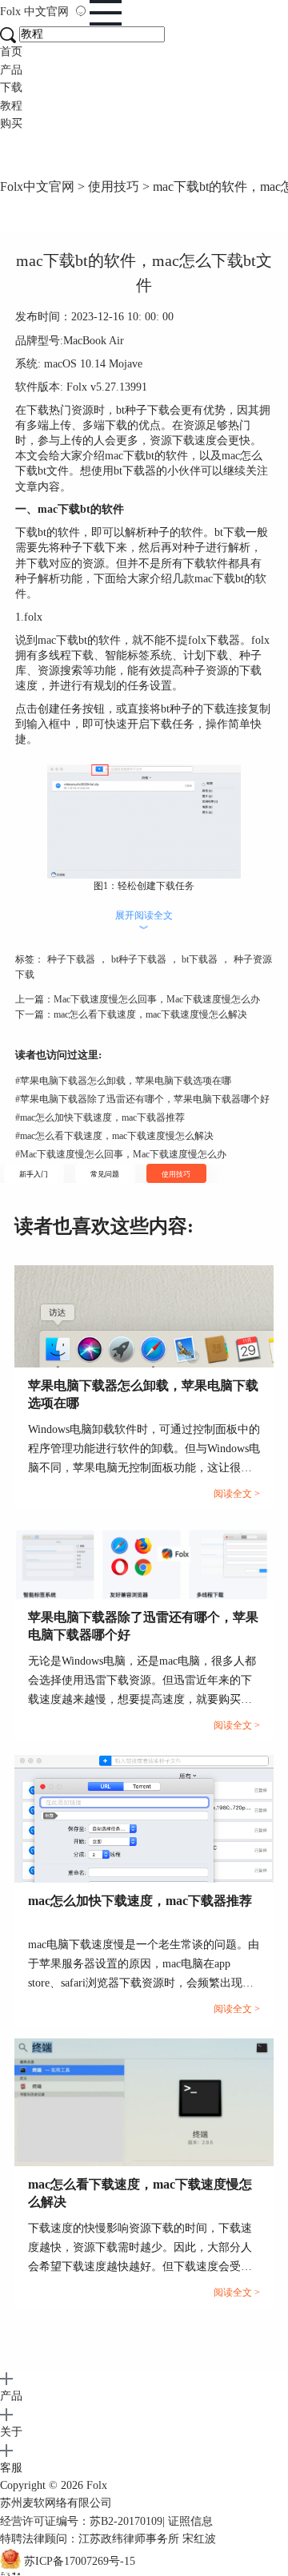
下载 (11, 87)
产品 (11, 70)
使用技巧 (114, 187)
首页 (11, 52)
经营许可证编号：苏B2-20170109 (81, 2521)
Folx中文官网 (37, 187)
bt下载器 (200, 959)
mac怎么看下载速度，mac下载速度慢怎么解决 (150, 1014)
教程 (11, 106)
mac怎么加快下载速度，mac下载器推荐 (100, 1117)
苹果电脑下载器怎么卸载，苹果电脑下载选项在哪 (123, 1081)
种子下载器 (71, 959)
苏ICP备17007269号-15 (80, 2561)
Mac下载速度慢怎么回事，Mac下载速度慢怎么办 (157, 999)
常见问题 (105, 1174)
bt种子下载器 (139, 959)
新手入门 (34, 1174)
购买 (11, 123)
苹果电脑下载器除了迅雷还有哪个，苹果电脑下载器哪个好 (142, 1099)
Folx (34, 12)
